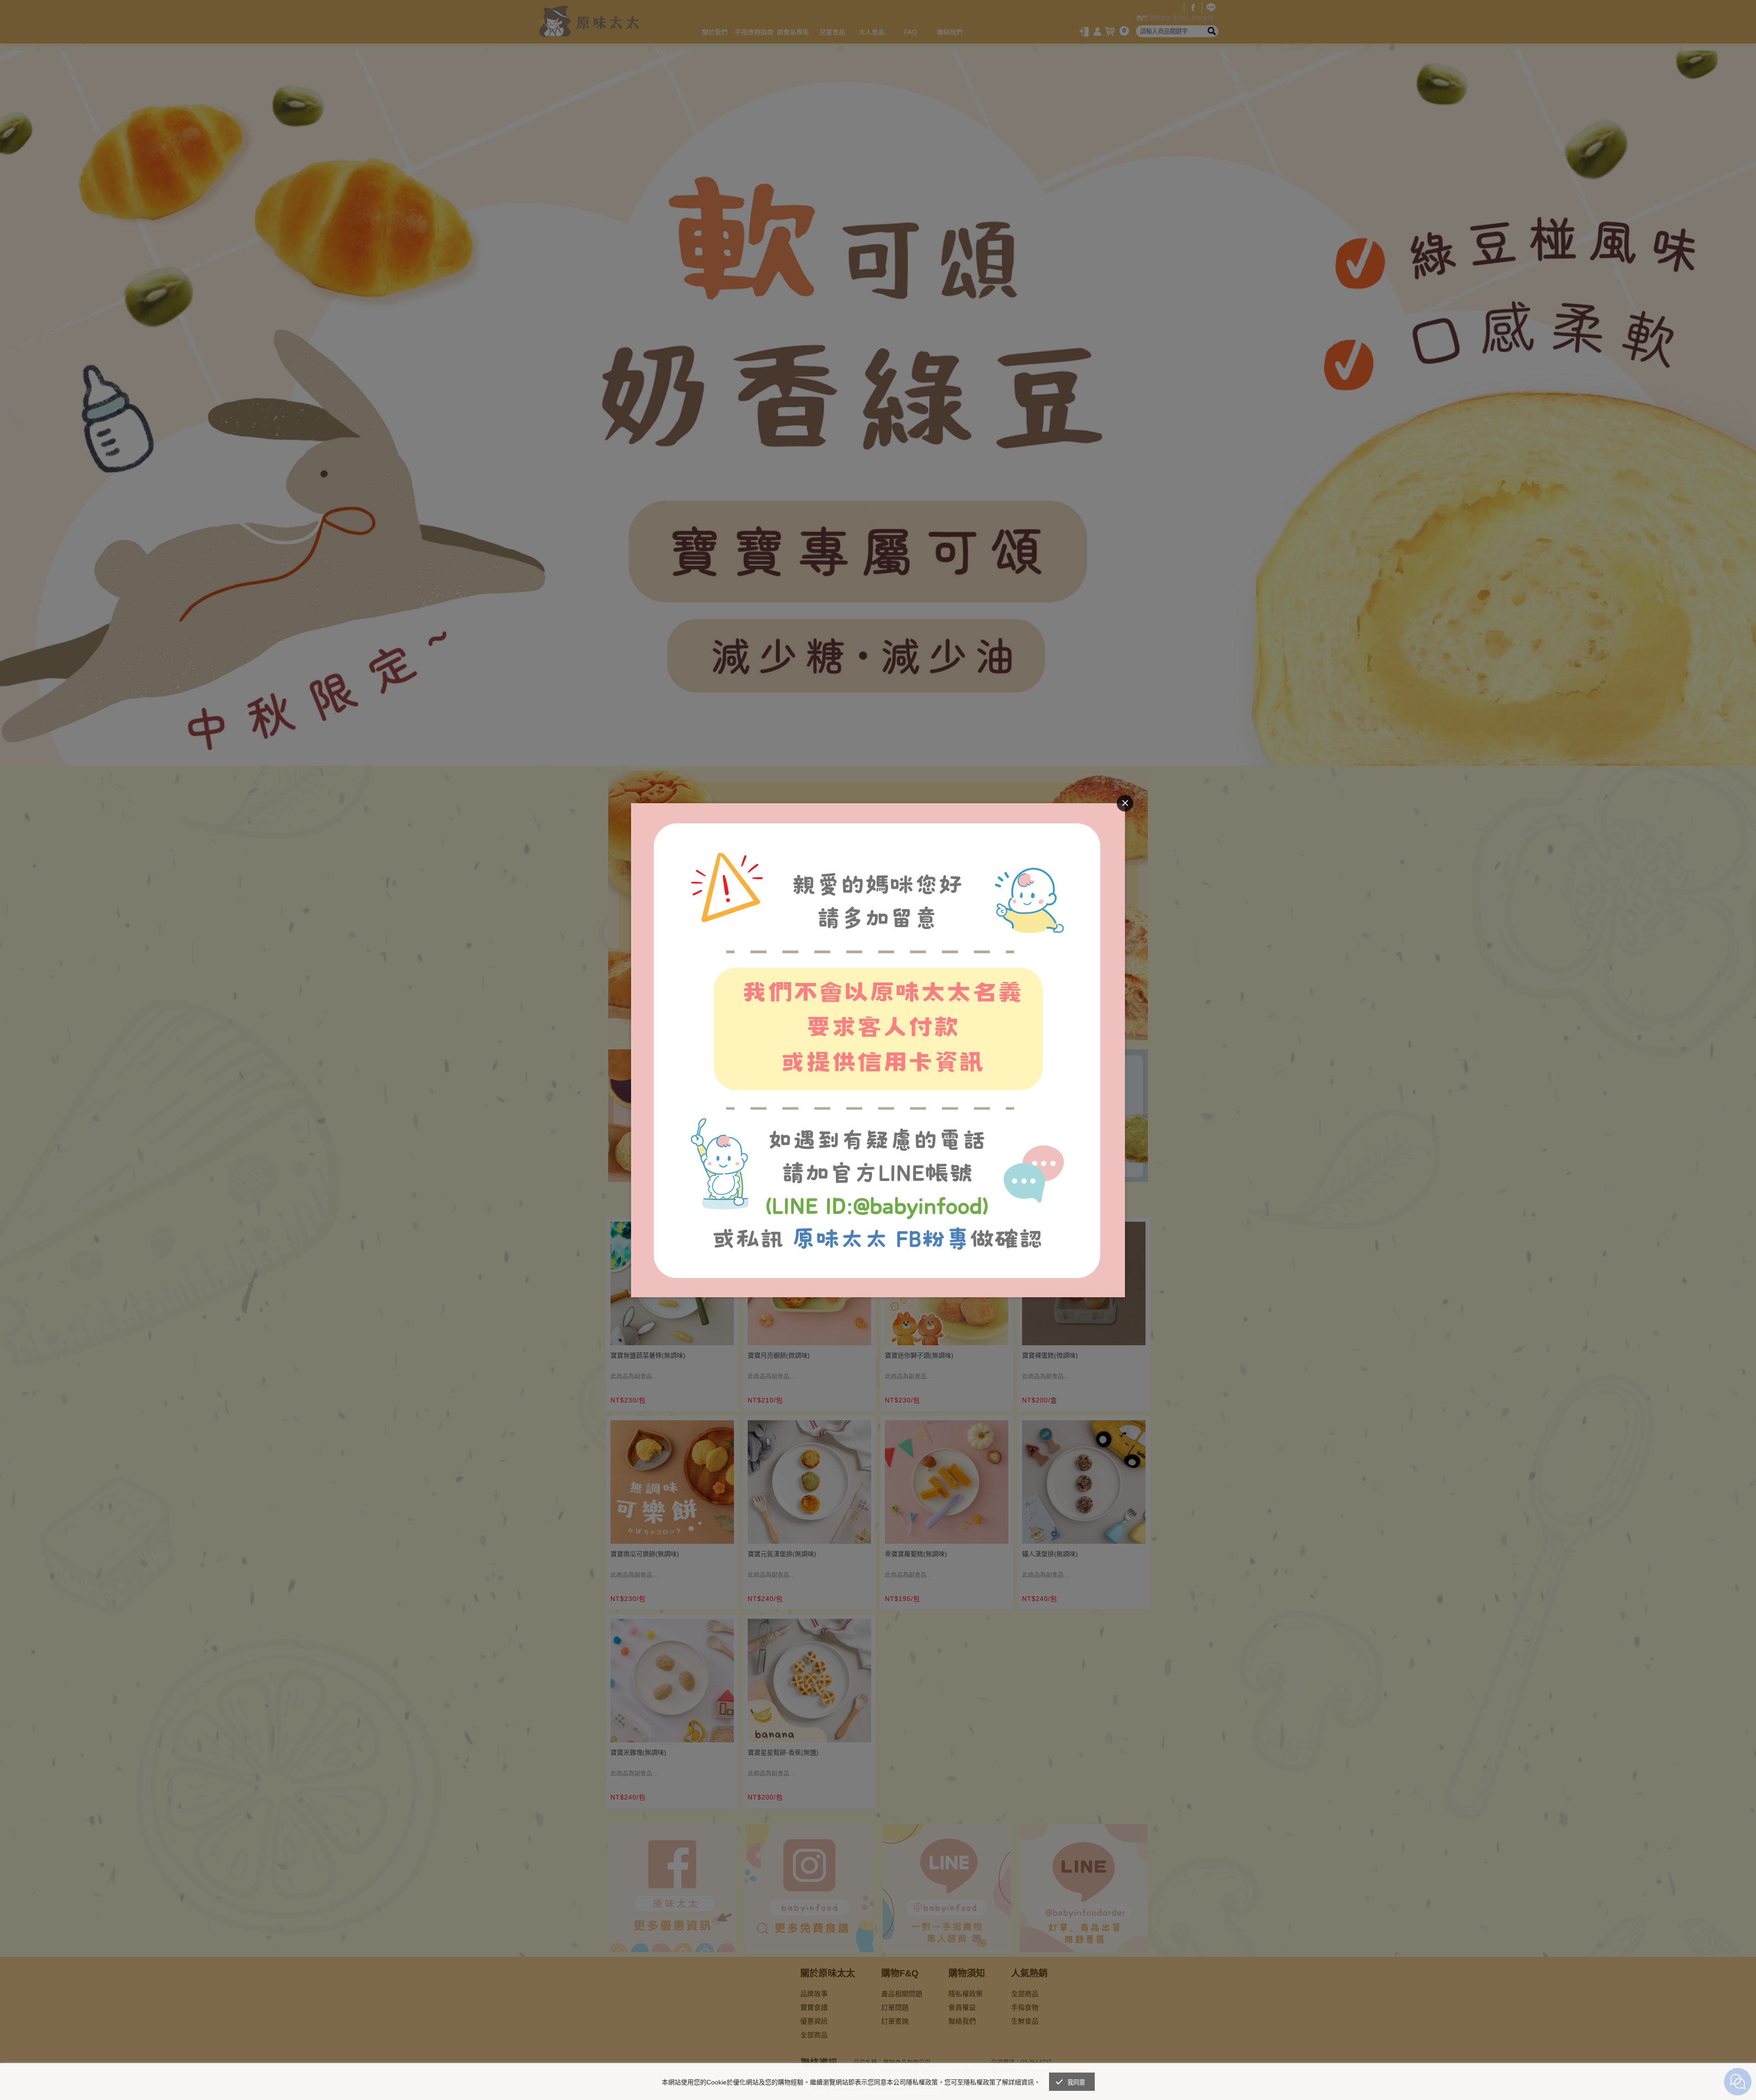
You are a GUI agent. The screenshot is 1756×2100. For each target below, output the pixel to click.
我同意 (1076, 2082)
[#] (878, 809)
